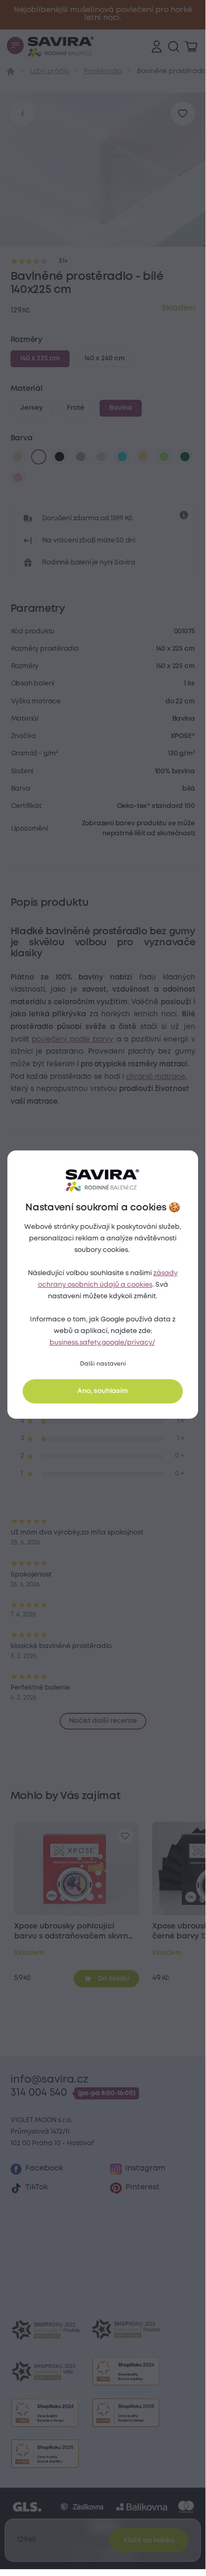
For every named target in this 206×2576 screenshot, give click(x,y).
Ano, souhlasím (103, 1391)
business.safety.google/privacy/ (102, 1343)
